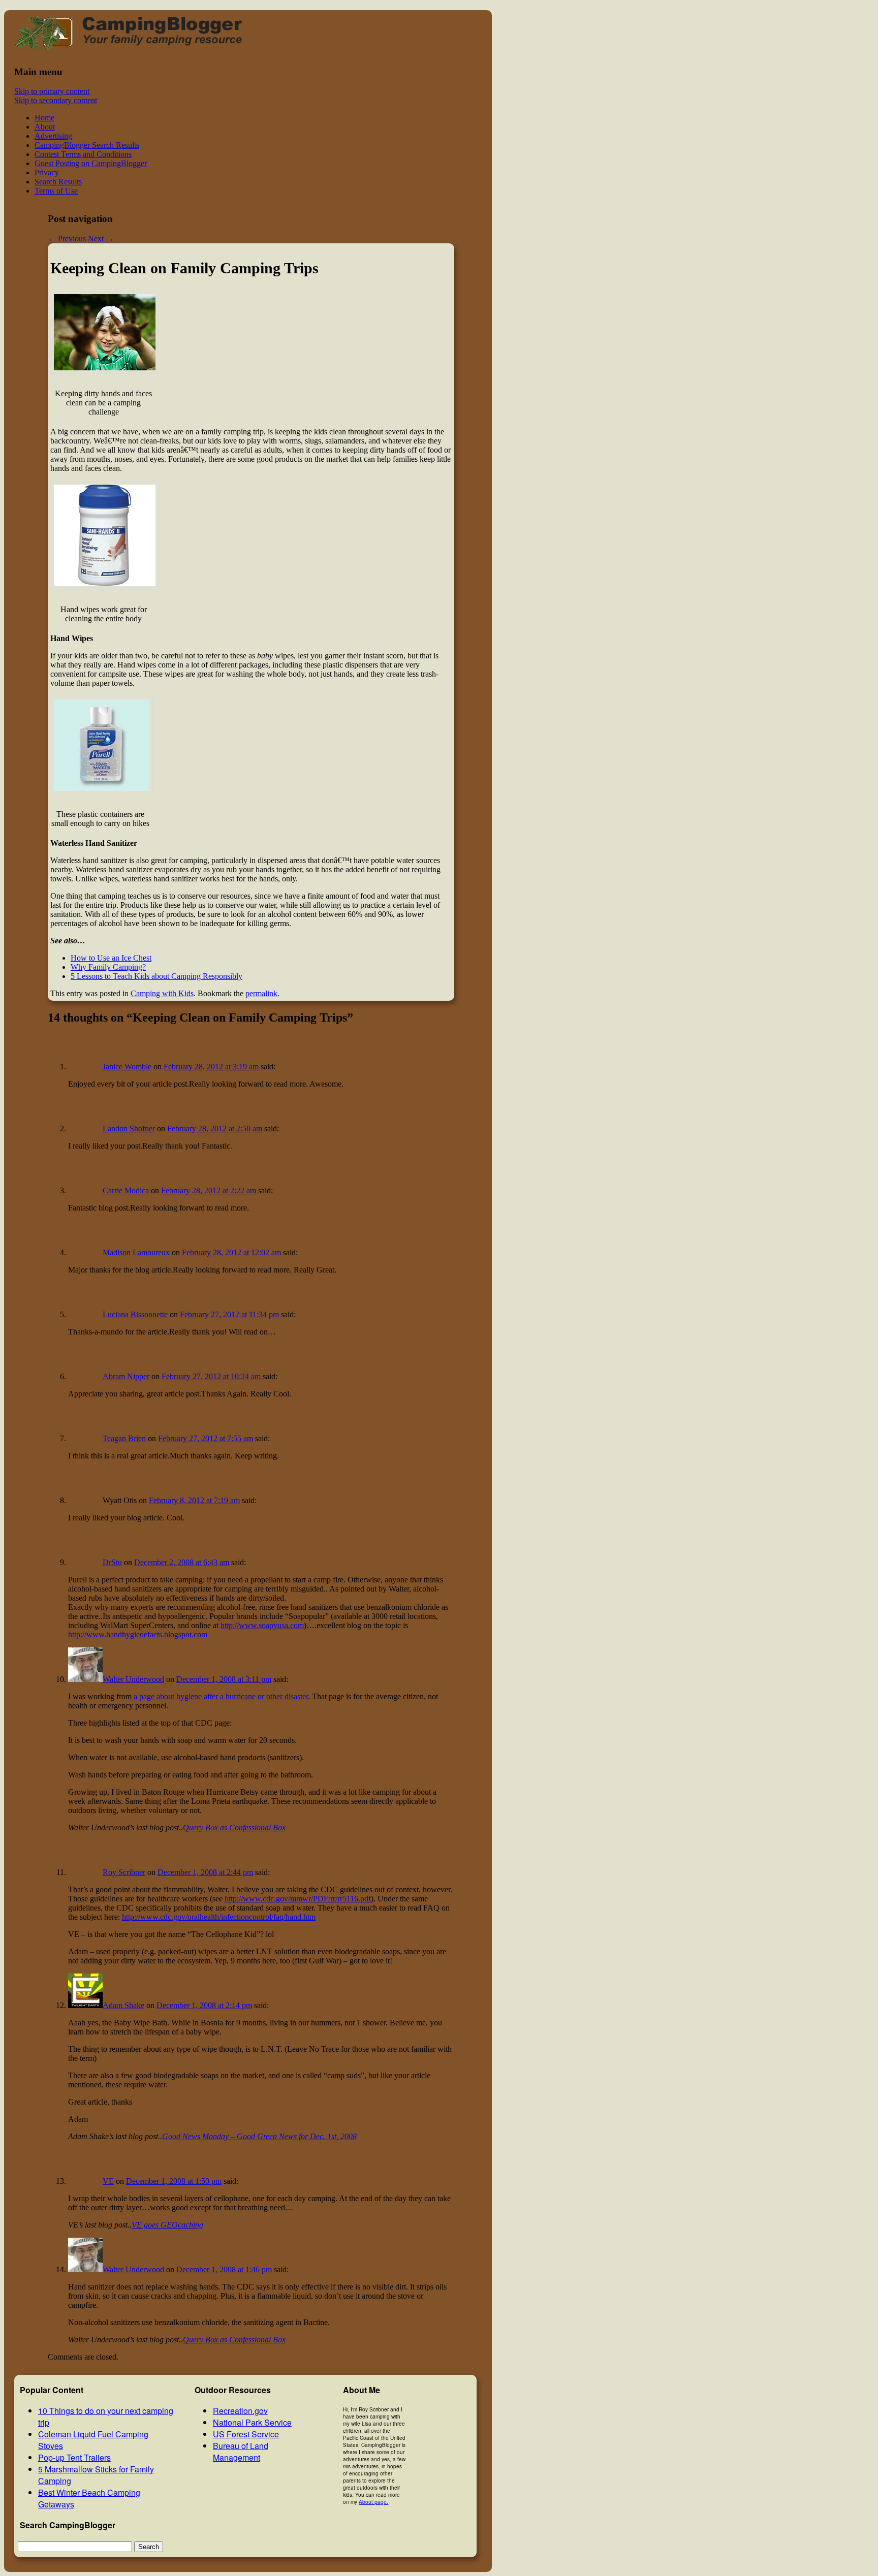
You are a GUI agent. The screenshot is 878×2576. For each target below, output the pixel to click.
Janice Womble (127, 1067)
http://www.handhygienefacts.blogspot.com (138, 1634)
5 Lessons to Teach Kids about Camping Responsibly (156, 976)
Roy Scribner (124, 1872)
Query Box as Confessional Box (234, 1827)
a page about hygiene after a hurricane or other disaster (221, 1696)
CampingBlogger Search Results (87, 145)
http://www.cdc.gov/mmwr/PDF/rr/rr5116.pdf (298, 1899)
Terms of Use (56, 191)
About (45, 127)
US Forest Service (246, 2434)
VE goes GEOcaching (167, 2225)
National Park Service (252, 2422)
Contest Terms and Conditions (83, 154)
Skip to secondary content (56, 100)
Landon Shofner (129, 1128)
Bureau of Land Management (241, 2452)
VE (108, 2181)
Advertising (53, 136)
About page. (373, 2502)
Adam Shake (123, 2005)
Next (101, 238)
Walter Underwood (133, 1679)
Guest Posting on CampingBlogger (91, 163)
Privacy (47, 172)
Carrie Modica (126, 1190)
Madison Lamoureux (136, 1252)
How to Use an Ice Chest (111, 958)
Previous (67, 238)
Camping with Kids (162, 993)
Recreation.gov (240, 2411)
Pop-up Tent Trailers (74, 2457)
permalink (261, 993)
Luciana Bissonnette (135, 1314)
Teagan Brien (124, 1438)
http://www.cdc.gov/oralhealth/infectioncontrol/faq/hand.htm (219, 1917)
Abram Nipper (126, 1376)
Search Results (58, 182)
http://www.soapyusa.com (262, 1625)
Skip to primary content (52, 91)
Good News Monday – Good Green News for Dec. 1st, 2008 (259, 2136)
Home (44, 118)
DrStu (112, 1562)
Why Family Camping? (108, 967)
